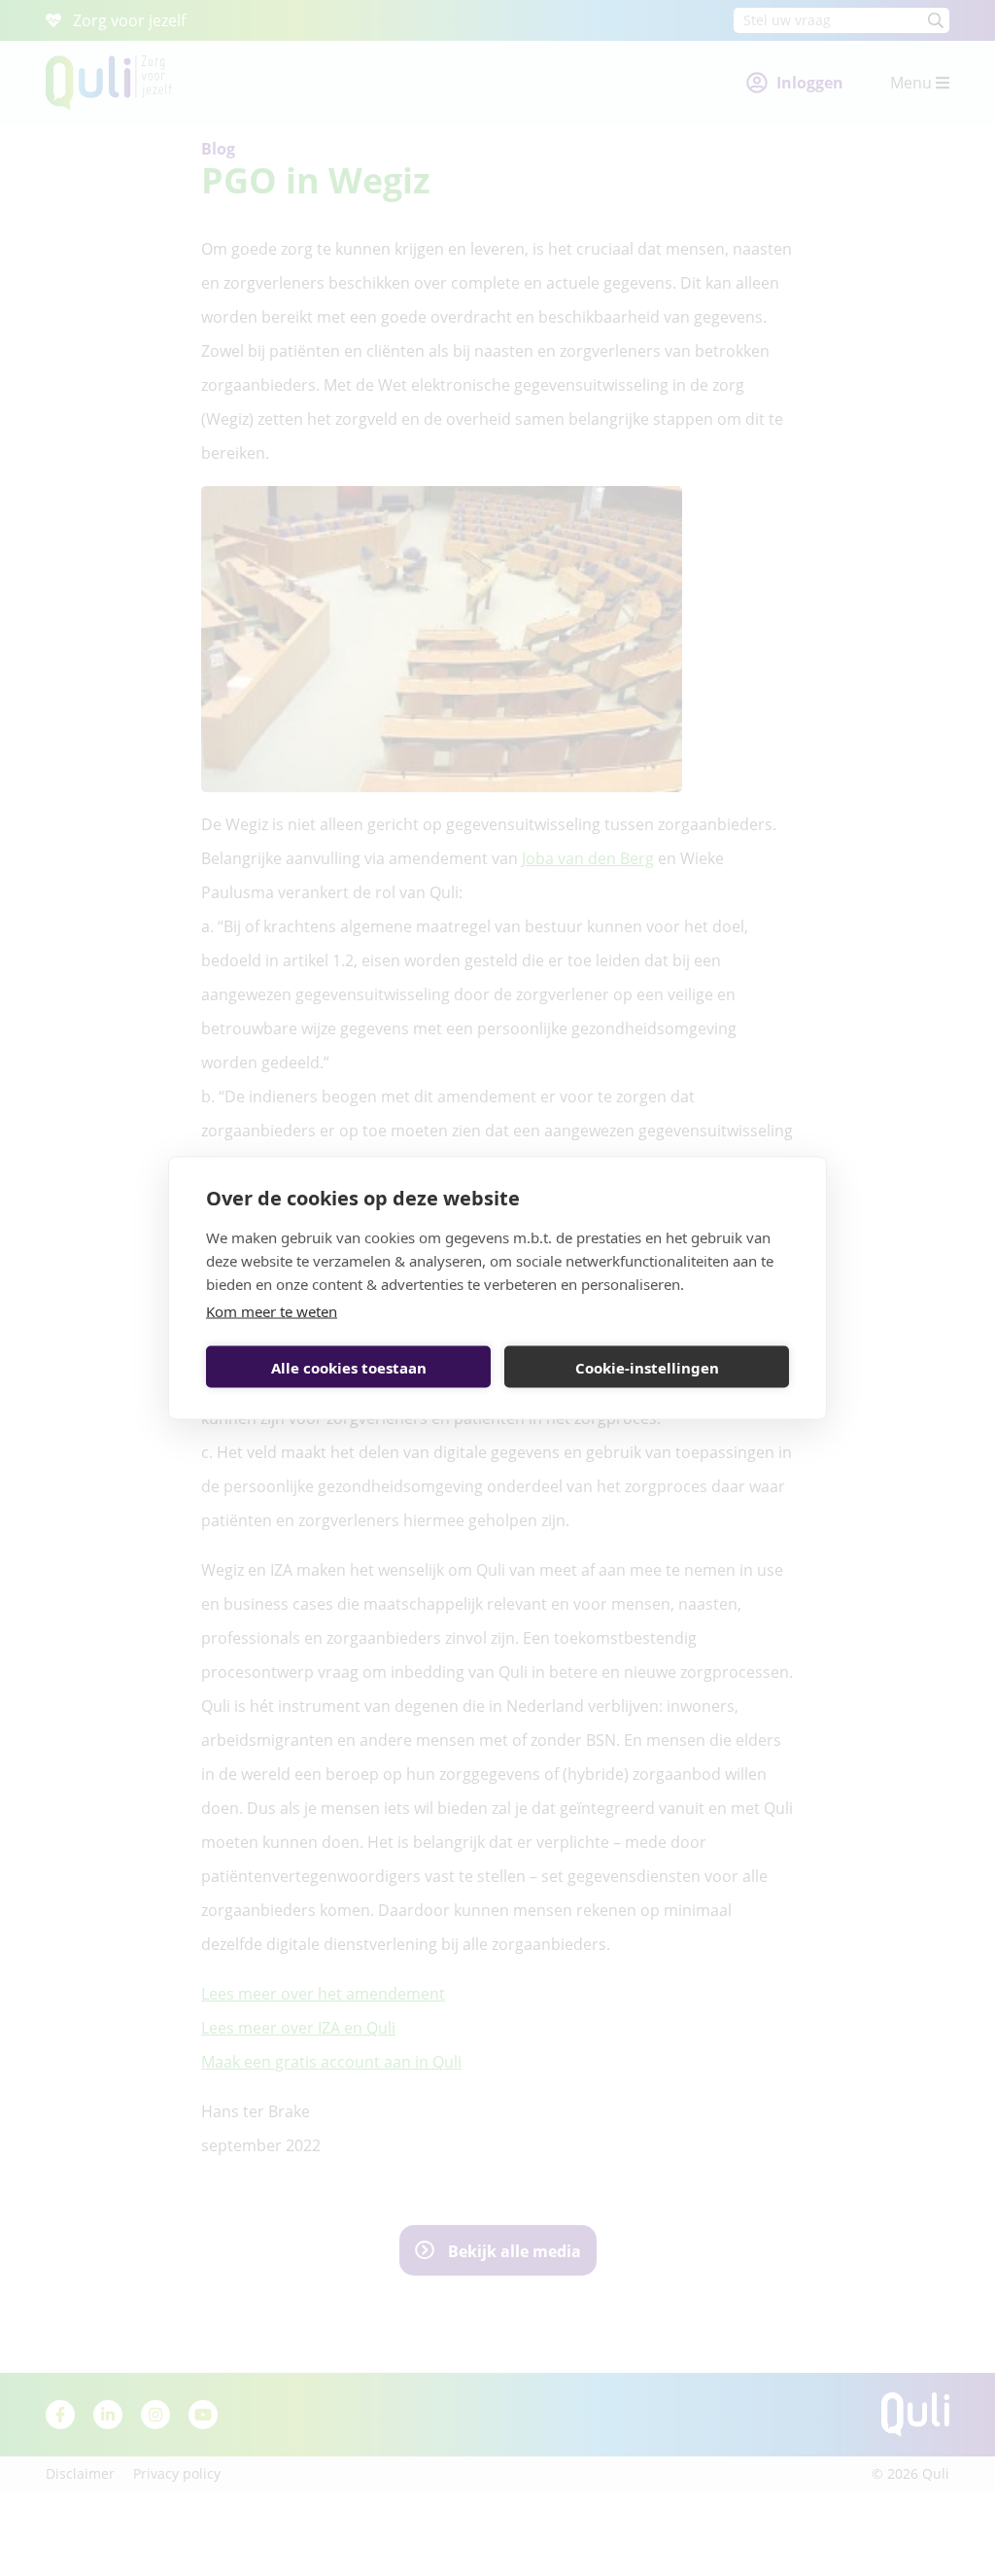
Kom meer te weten (272, 1311)
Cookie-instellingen (647, 1367)
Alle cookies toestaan (349, 1367)
